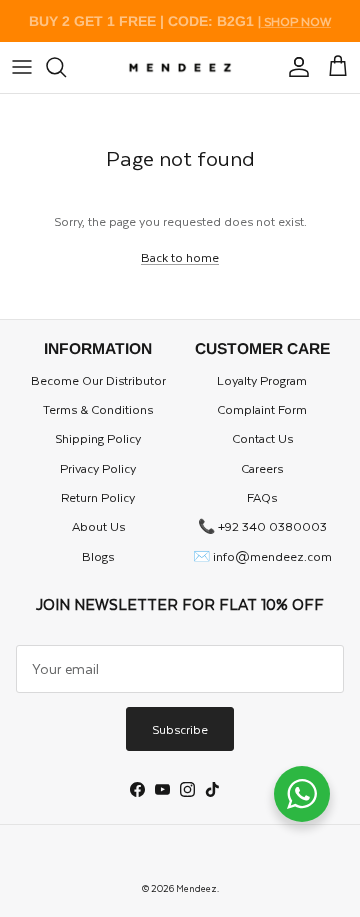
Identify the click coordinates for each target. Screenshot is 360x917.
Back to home (180, 257)
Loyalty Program (262, 380)
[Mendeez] (180, 67)
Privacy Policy (98, 468)
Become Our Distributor (98, 380)
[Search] (66, 67)
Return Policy (98, 497)
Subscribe (180, 729)
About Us (98, 526)
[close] (22, 67)
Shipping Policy (98, 438)
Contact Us (262, 438)
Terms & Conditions (98, 409)
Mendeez (196, 888)
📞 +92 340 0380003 (262, 526)
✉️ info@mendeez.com (262, 556)
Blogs (98, 556)
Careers (262, 468)
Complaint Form (262, 409)
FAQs (262, 497)
